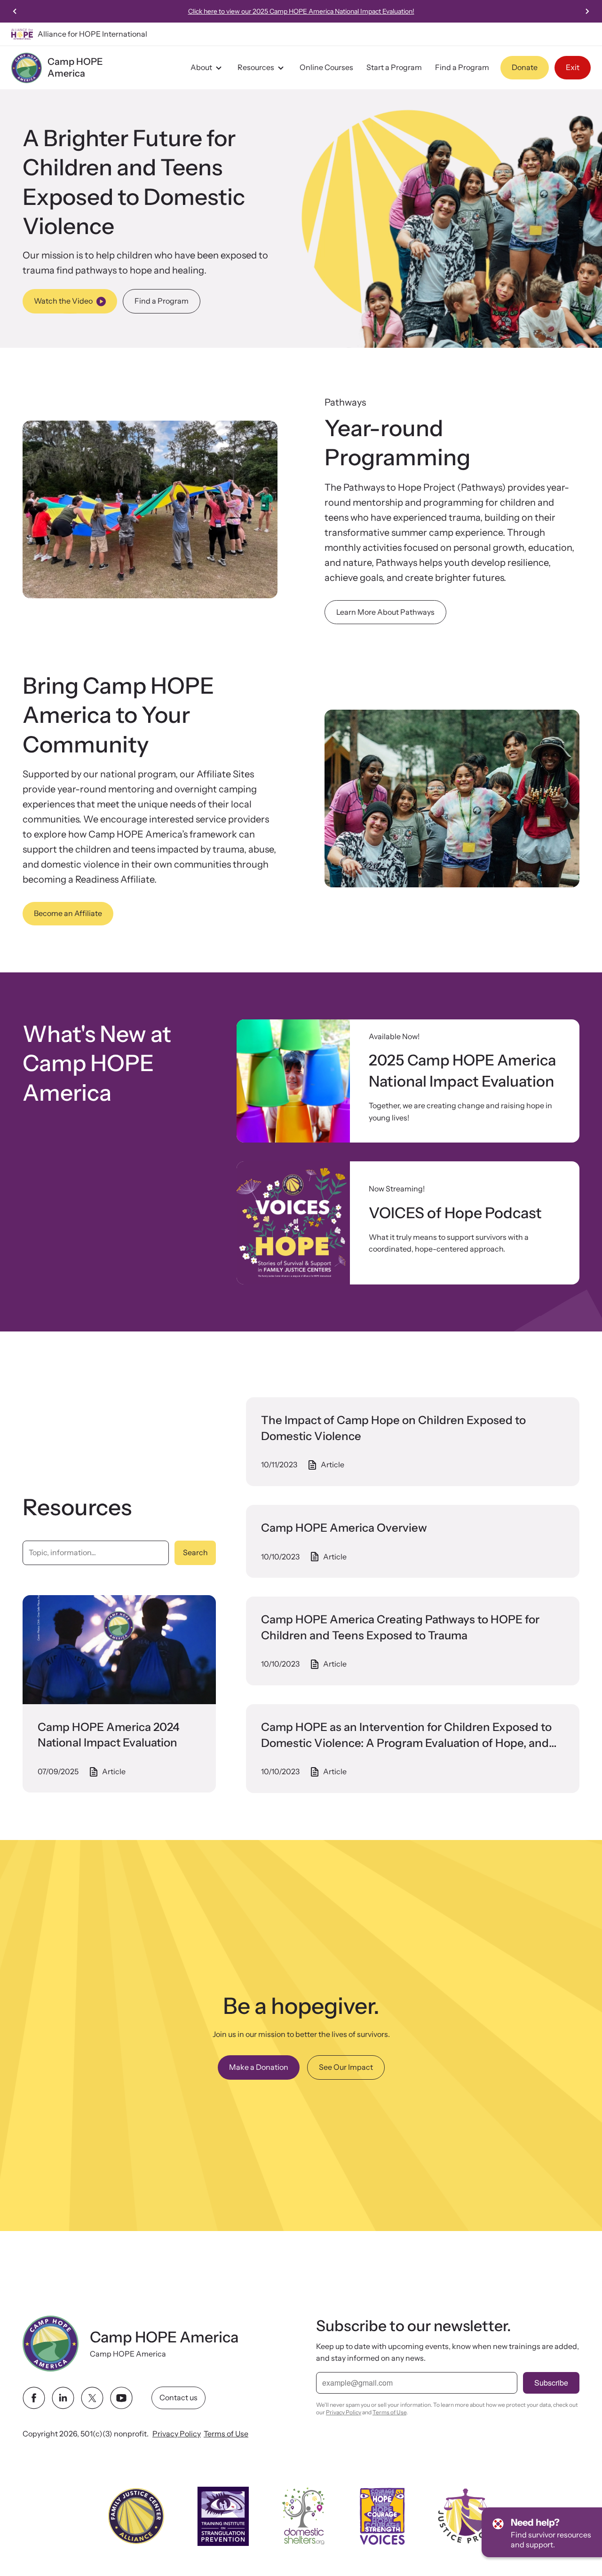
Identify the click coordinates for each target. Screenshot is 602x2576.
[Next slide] (587, 11)
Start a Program (394, 67)
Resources (256, 67)
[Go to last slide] (15, 11)
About (201, 67)
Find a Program (462, 67)
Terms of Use (226, 2434)
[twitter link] (92, 2398)
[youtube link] (121, 2398)
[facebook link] (34, 2398)
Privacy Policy (177, 2434)
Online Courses (326, 67)
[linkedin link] (63, 2398)
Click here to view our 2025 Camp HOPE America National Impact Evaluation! (301, 11)
